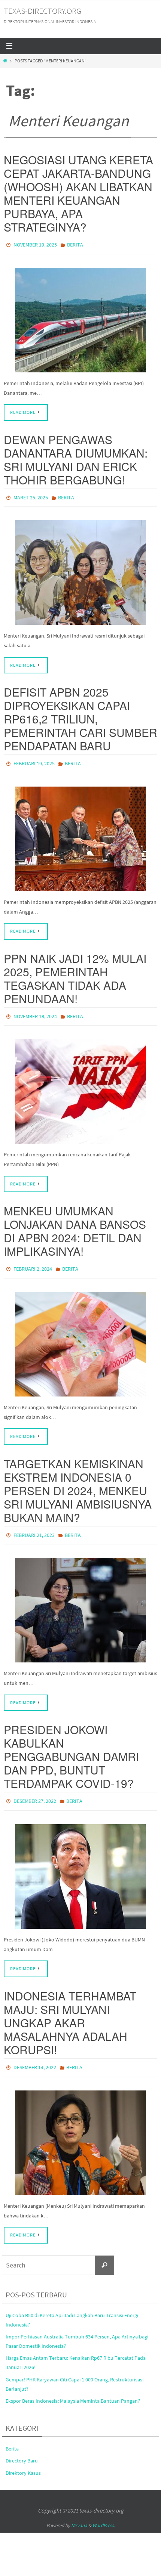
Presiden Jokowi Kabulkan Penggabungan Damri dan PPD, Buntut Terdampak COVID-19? (71, 1746)
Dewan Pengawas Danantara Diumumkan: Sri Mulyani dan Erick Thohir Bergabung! (76, 458)
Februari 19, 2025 (34, 760)
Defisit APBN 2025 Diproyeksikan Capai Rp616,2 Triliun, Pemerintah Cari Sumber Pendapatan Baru (80, 715)
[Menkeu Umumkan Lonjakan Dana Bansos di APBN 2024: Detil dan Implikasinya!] (80, 1336)
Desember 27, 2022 (35, 1791)
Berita (75, 244)
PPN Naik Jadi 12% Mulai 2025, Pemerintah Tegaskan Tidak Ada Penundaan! (75, 973)
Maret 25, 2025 (31, 495)
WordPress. (104, 2512)
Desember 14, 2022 (35, 2055)
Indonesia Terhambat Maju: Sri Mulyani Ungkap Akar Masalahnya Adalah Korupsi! (70, 2011)
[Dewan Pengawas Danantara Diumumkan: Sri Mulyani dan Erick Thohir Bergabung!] (80, 569)
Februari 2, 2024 (33, 1262)
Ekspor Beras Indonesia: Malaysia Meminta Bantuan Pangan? (73, 2387)
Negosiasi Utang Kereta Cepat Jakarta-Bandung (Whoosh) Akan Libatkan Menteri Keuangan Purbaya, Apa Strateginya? (78, 193)
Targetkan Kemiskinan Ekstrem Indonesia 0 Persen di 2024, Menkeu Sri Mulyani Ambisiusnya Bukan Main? (78, 1482)
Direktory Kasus (23, 2459)
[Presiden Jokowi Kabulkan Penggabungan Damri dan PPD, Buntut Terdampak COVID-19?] (80, 1864)
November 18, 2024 (35, 1011)
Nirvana (79, 2512)
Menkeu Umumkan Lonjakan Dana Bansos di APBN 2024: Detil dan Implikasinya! (75, 1224)
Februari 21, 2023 (34, 1526)
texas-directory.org (42, 11)
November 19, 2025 (35, 244)
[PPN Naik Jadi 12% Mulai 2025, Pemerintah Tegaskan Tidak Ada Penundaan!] (80, 1085)
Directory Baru (22, 2447)
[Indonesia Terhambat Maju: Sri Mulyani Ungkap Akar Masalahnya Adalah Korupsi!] (80, 2129)
